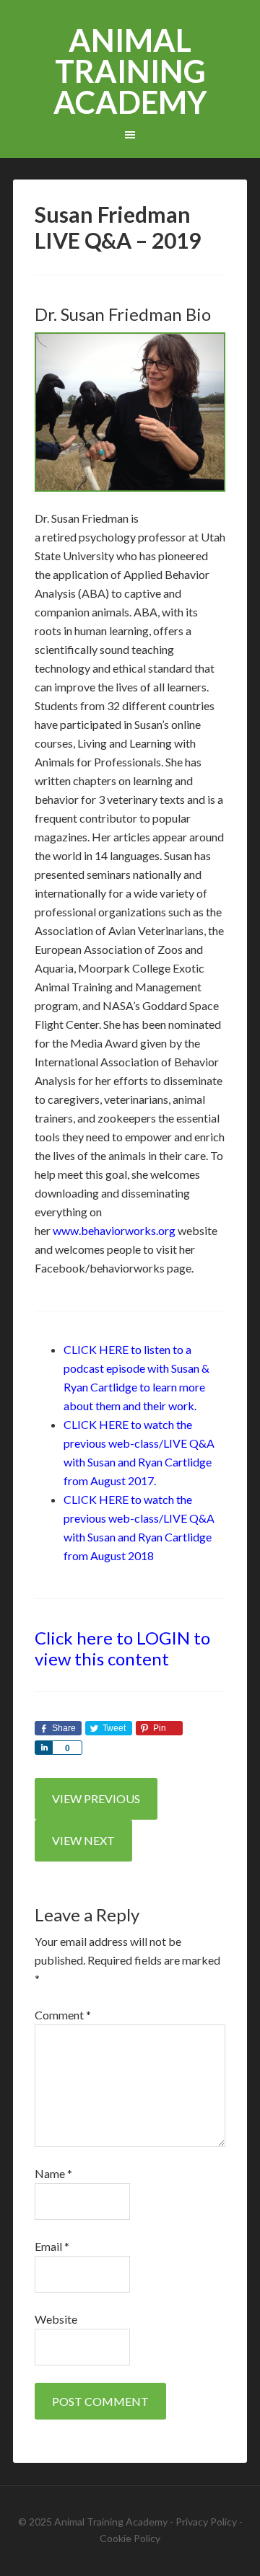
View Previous (96, 1798)
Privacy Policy (206, 2522)
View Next (83, 1840)
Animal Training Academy (130, 71)
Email (52, 2246)
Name (53, 2173)
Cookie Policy (130, 2538)
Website (56, 2319)
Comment (63, 2015)
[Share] (43, 1748)
